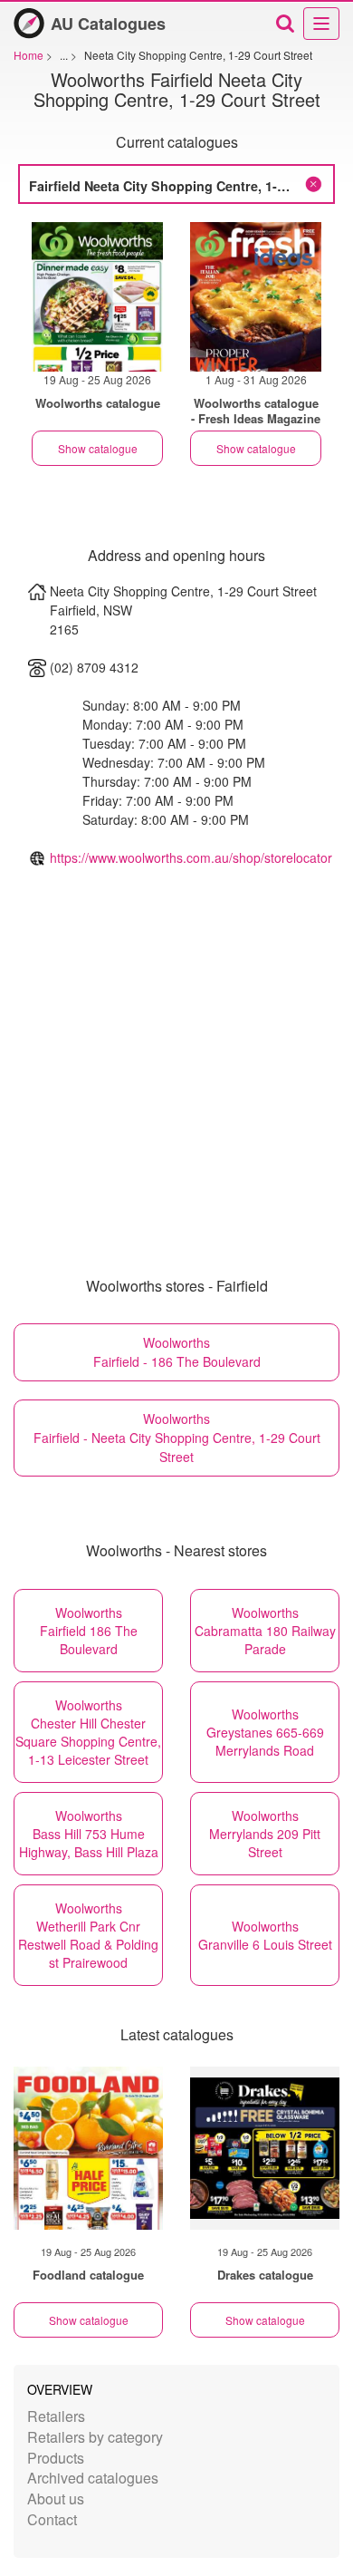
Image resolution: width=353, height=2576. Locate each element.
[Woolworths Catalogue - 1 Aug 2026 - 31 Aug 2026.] (256, 297)
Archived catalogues (93, 2478)
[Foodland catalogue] (88, 2148)
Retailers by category (95, 2437)
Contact (52, 2519)
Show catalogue (98, 448)
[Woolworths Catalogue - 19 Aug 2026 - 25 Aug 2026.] (97, 297)
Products (56, 2458)
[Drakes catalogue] (265, 2148)
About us (56, 2499)
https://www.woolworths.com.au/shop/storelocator (191, 857)
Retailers (56, 2416)
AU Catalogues (108, 24)
